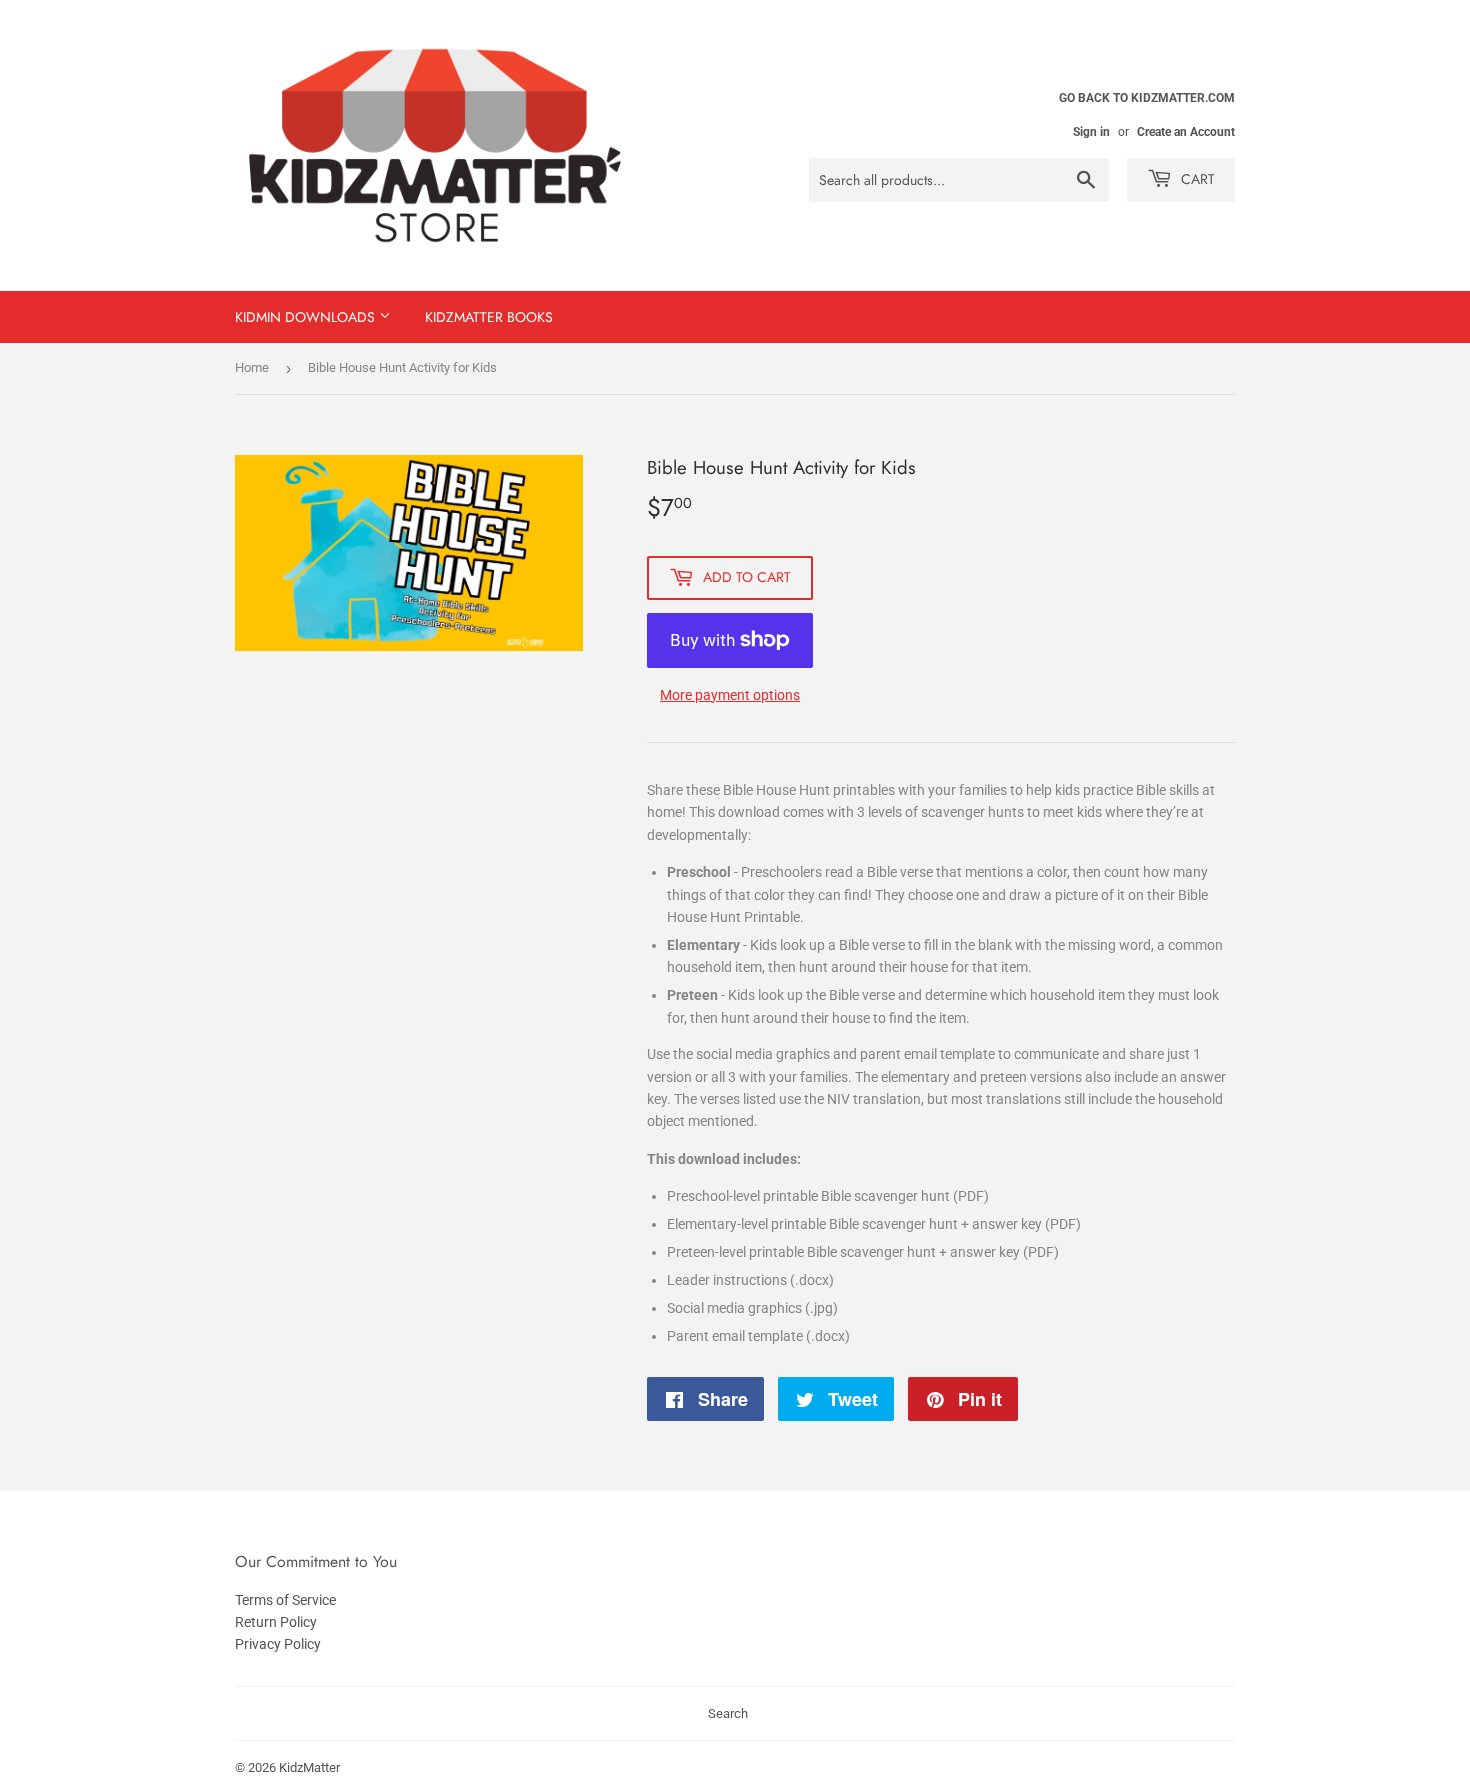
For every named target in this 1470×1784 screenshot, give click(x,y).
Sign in (1091, 132)
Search (728, 1713)
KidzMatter (309, 1767)
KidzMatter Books (489, 317)
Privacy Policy (278, 1644)
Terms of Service (285, 1600)
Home (252, 367)
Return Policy (276, 1622)
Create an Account (1186, 132)
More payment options (730, 695)
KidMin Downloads (307, 317)
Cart (1196, 179)
